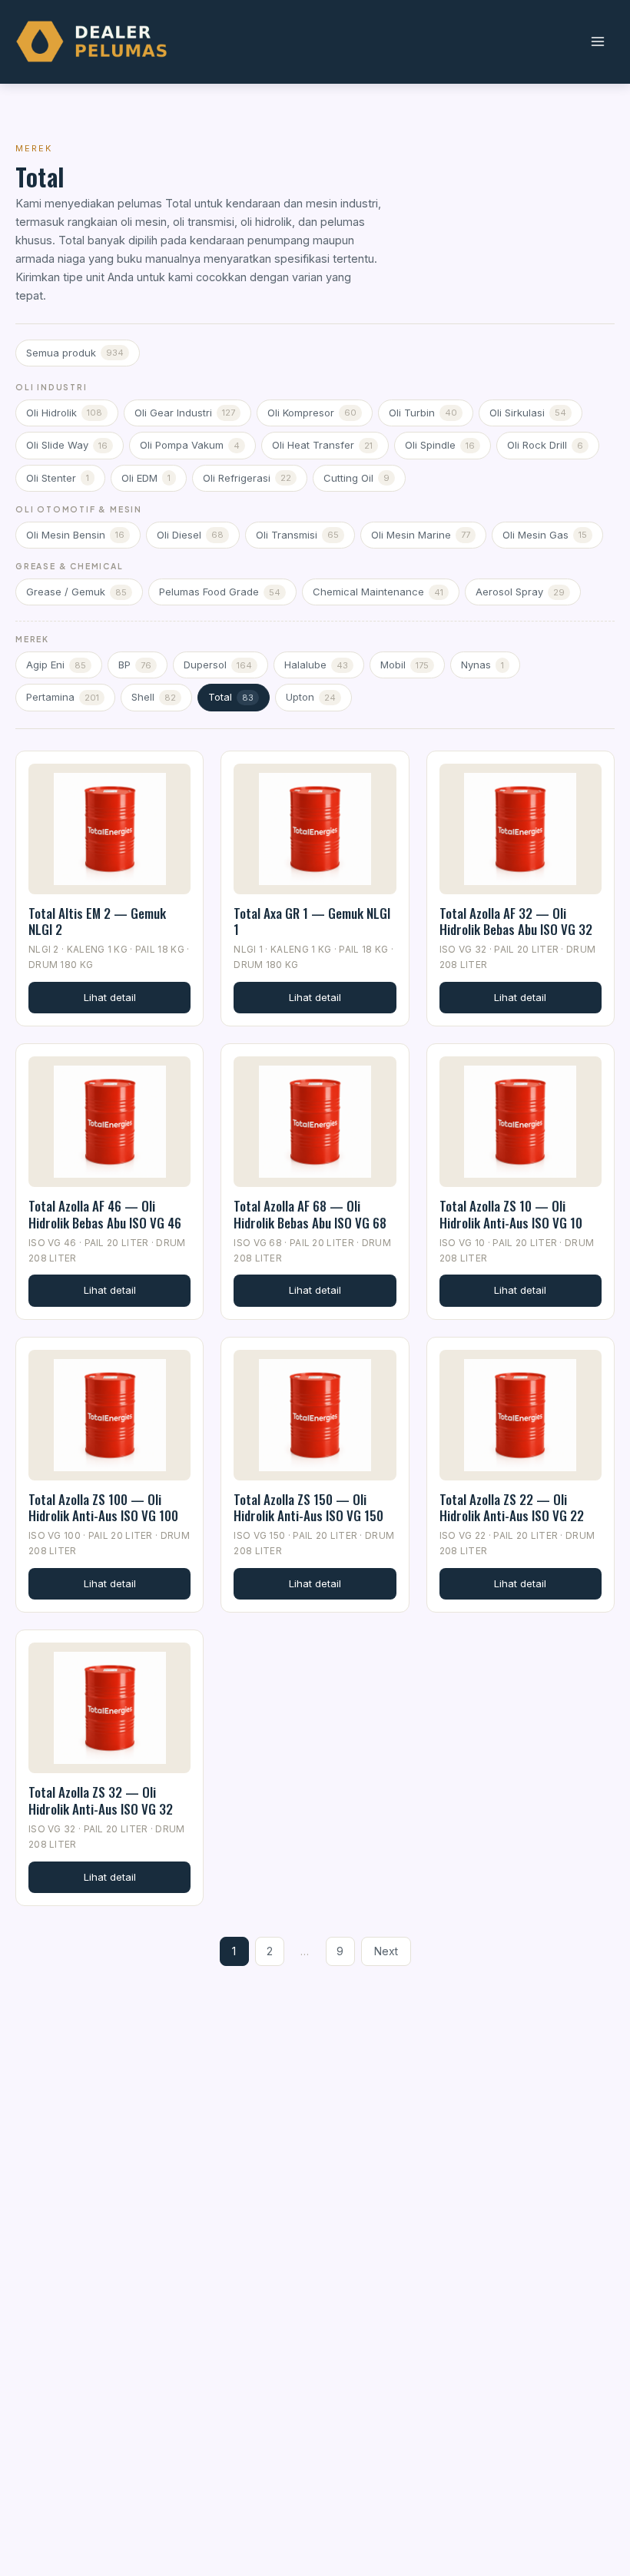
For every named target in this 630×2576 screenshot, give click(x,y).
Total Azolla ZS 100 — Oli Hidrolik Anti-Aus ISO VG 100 (103, 1507)
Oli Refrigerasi (247, 478)
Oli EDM (146, 478)
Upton (311, 697)
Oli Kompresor (312, 413)
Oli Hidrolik (64, 413)
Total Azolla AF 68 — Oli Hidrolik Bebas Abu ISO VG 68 (310, 1214)
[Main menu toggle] (597, 42)
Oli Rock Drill (545, 445)
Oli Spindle (440, 445)
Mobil (405, 665)
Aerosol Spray (520, 592)
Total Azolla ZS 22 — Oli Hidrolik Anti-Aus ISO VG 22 (512, 1507)
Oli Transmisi (297, 535)
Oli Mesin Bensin (75, 535)
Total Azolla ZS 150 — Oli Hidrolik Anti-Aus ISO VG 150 (308, 1507)
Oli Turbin (423, 413)
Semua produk (75, 353)
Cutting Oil (356, 478)
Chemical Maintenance (378, 592)
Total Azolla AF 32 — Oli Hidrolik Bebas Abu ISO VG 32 (516, 921)
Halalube (316, 665)
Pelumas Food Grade (220, 592)
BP (135, 665)
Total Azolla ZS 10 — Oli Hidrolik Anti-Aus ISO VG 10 (511, 1214)
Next (386, 1951)
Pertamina (63, 697)
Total (231, 697)
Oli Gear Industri (185, 413)
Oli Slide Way (67, 445)
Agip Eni (56, 665)
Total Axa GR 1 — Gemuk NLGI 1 (312, 921)
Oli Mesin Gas (545, 535)
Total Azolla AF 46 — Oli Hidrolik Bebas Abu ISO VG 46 (105, 1214)
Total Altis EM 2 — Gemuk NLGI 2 (97, 921)
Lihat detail (110, 997)
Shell (154, 697)
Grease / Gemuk (76, 592)
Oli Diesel (190, 535)
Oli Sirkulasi (528, 413)
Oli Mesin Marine (421, 535)
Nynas (482, 665)
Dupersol (218, 665)
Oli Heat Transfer (322, 445)
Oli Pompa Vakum (190, 445)
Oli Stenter (58, 478)
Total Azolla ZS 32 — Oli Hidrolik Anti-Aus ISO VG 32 (101, 1800)
